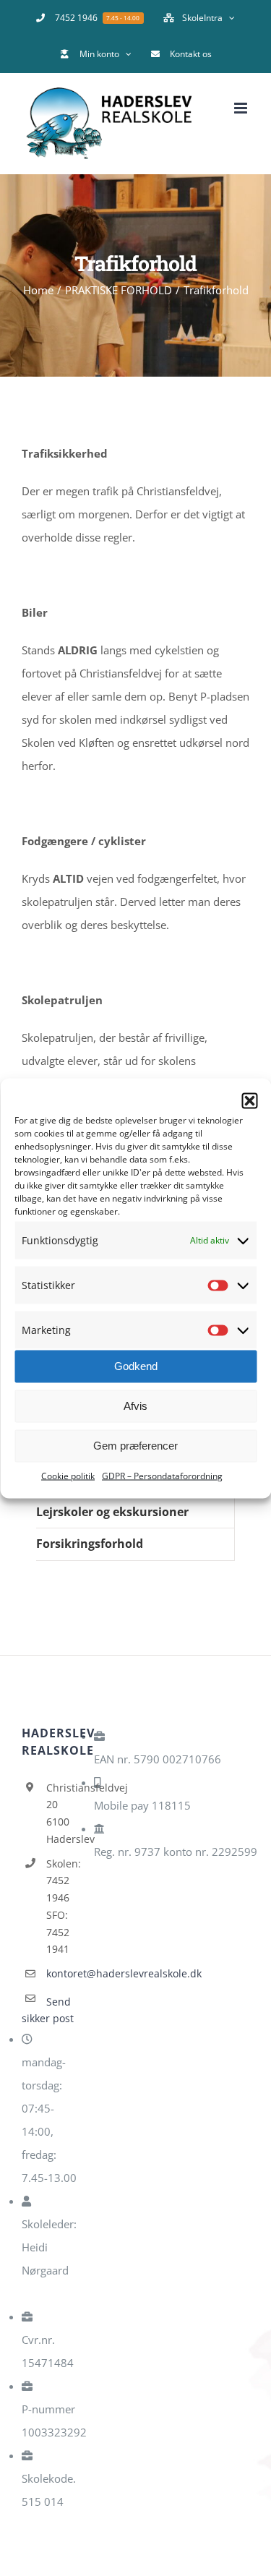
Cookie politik (68, 1475)
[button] (249, 1100)
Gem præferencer (135, 1446)
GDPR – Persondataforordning (162, 1475)
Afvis (135, 1406)
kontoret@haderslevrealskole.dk (65, 1973)
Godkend (136, 1366)
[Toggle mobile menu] (242, 108)
